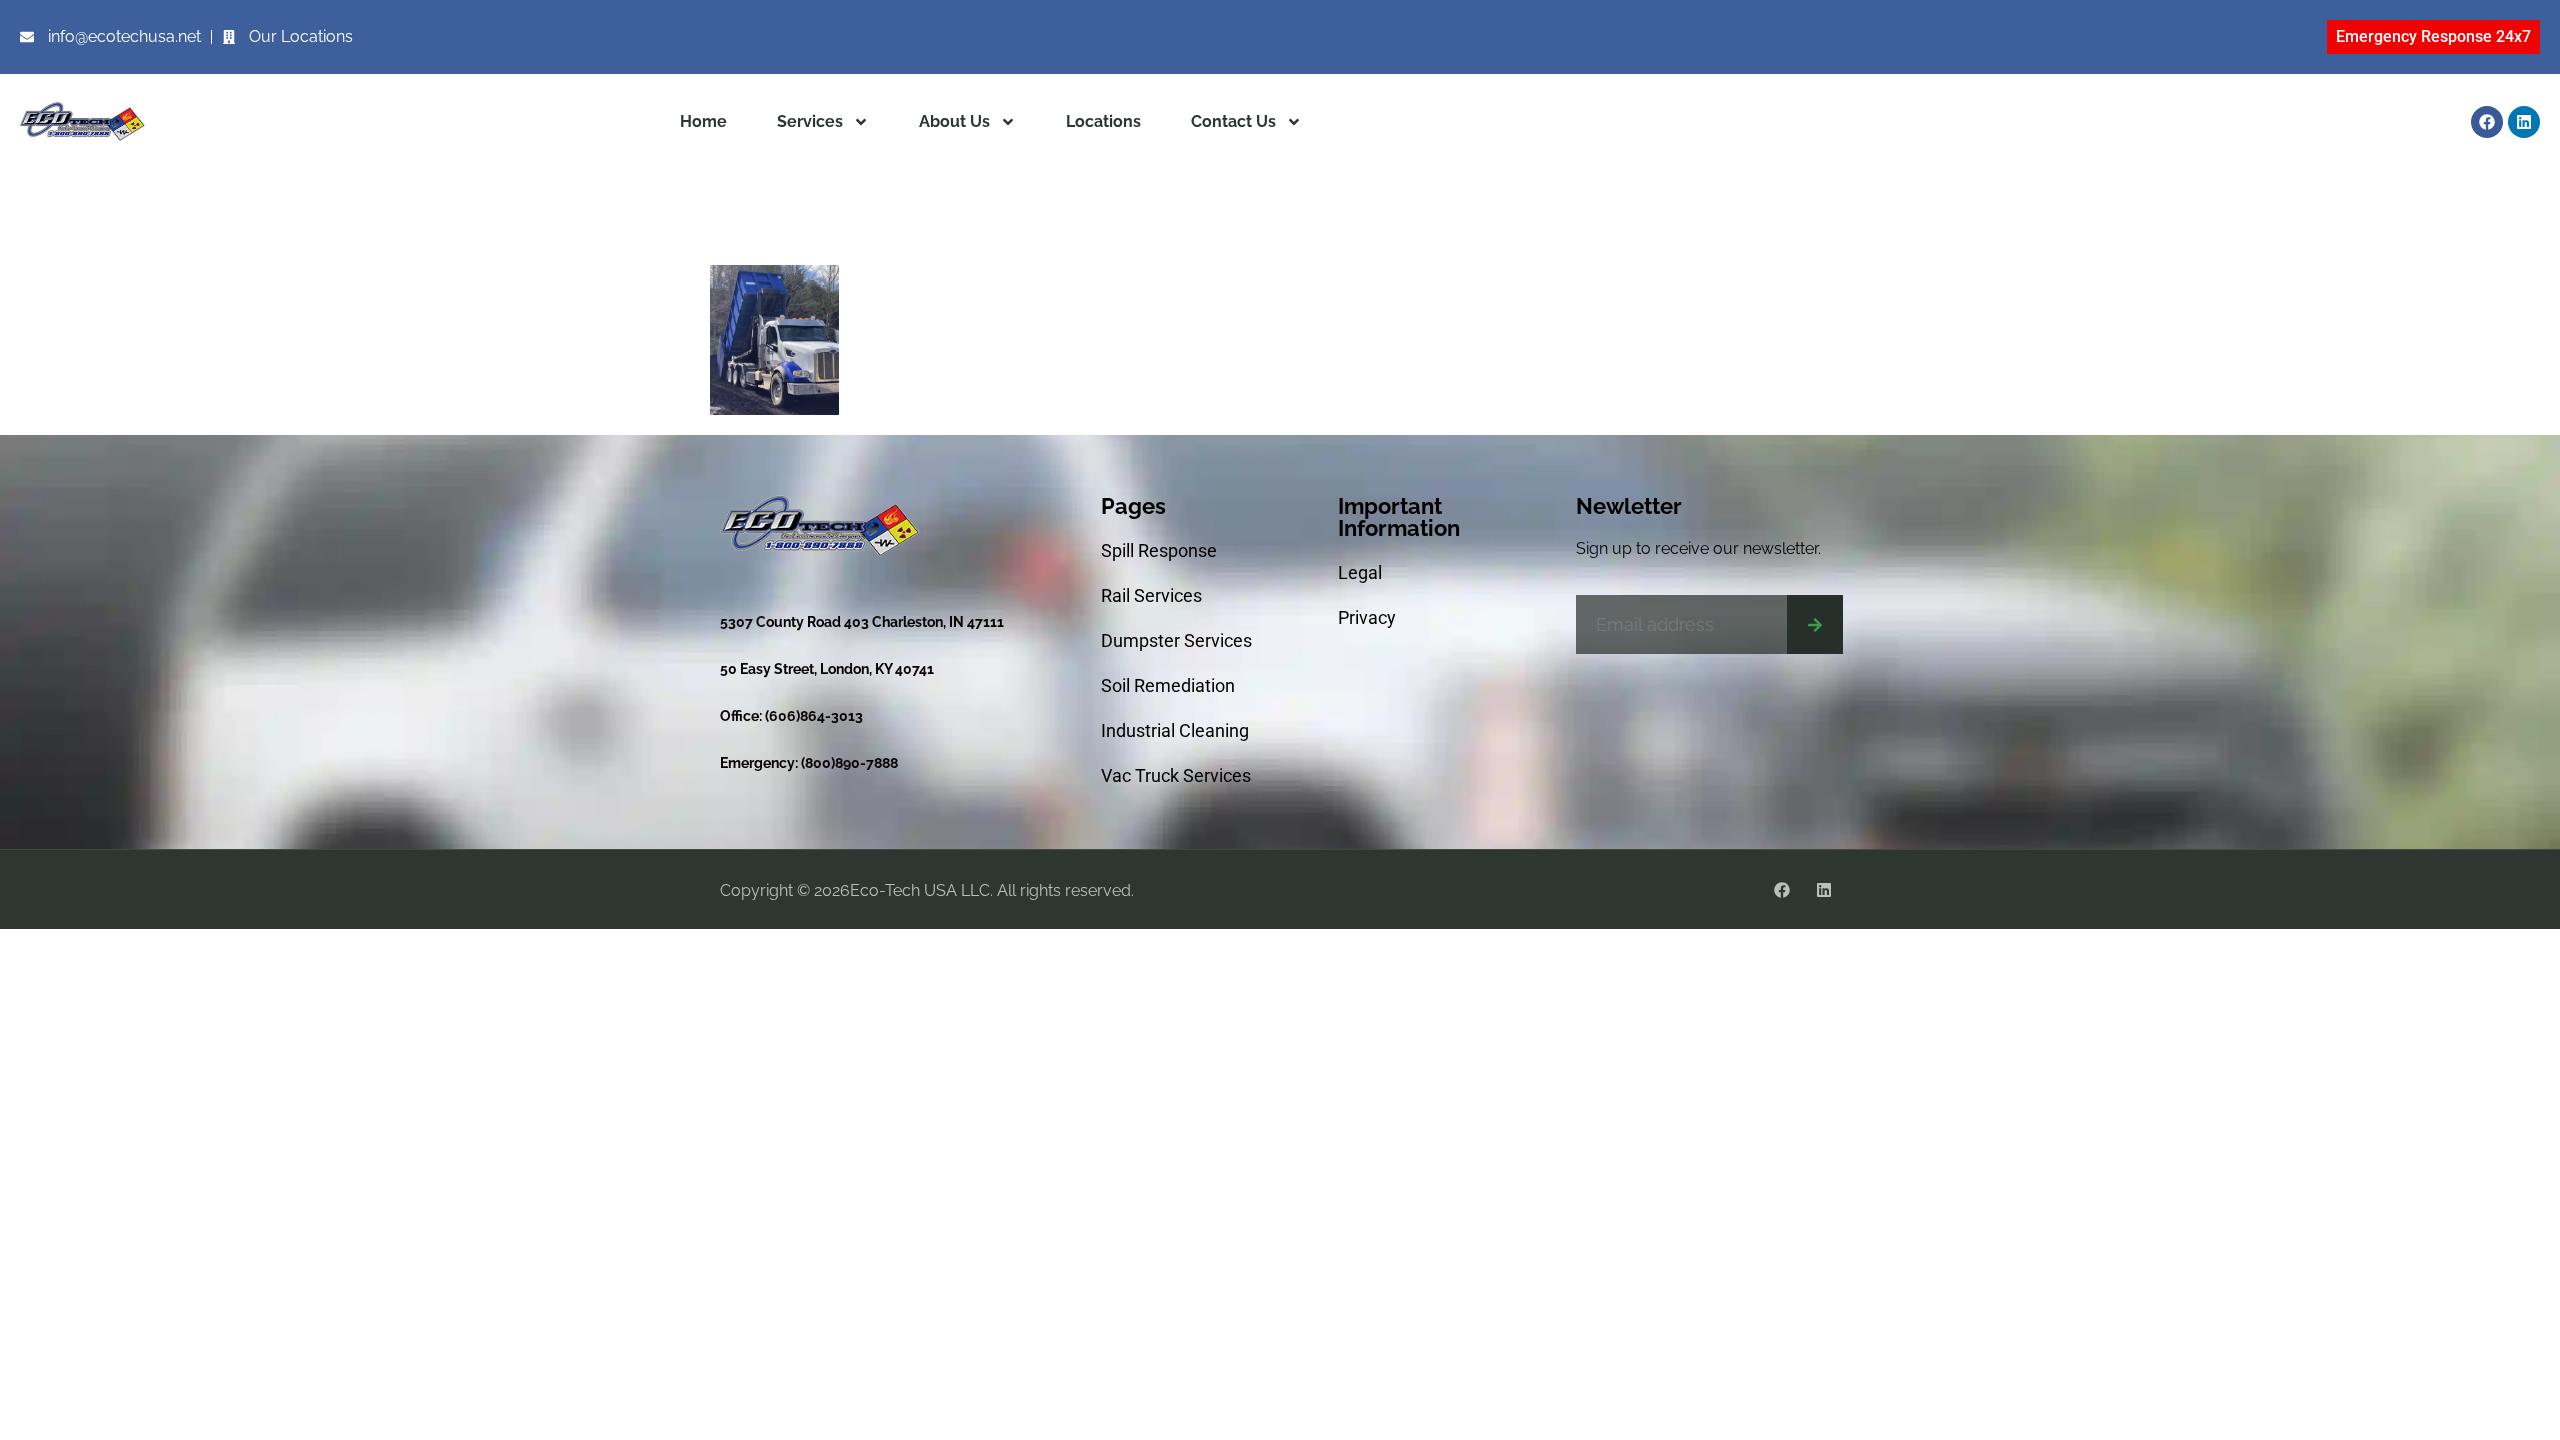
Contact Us (1233, 121)
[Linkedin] (2524, 122)
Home (703, 121)
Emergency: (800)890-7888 (809, 762)
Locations (1103, 121)
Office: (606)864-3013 (791, 715)
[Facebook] (2487, 122)
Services (810, 121)
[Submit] (1815, 624)
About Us (954, 121)
